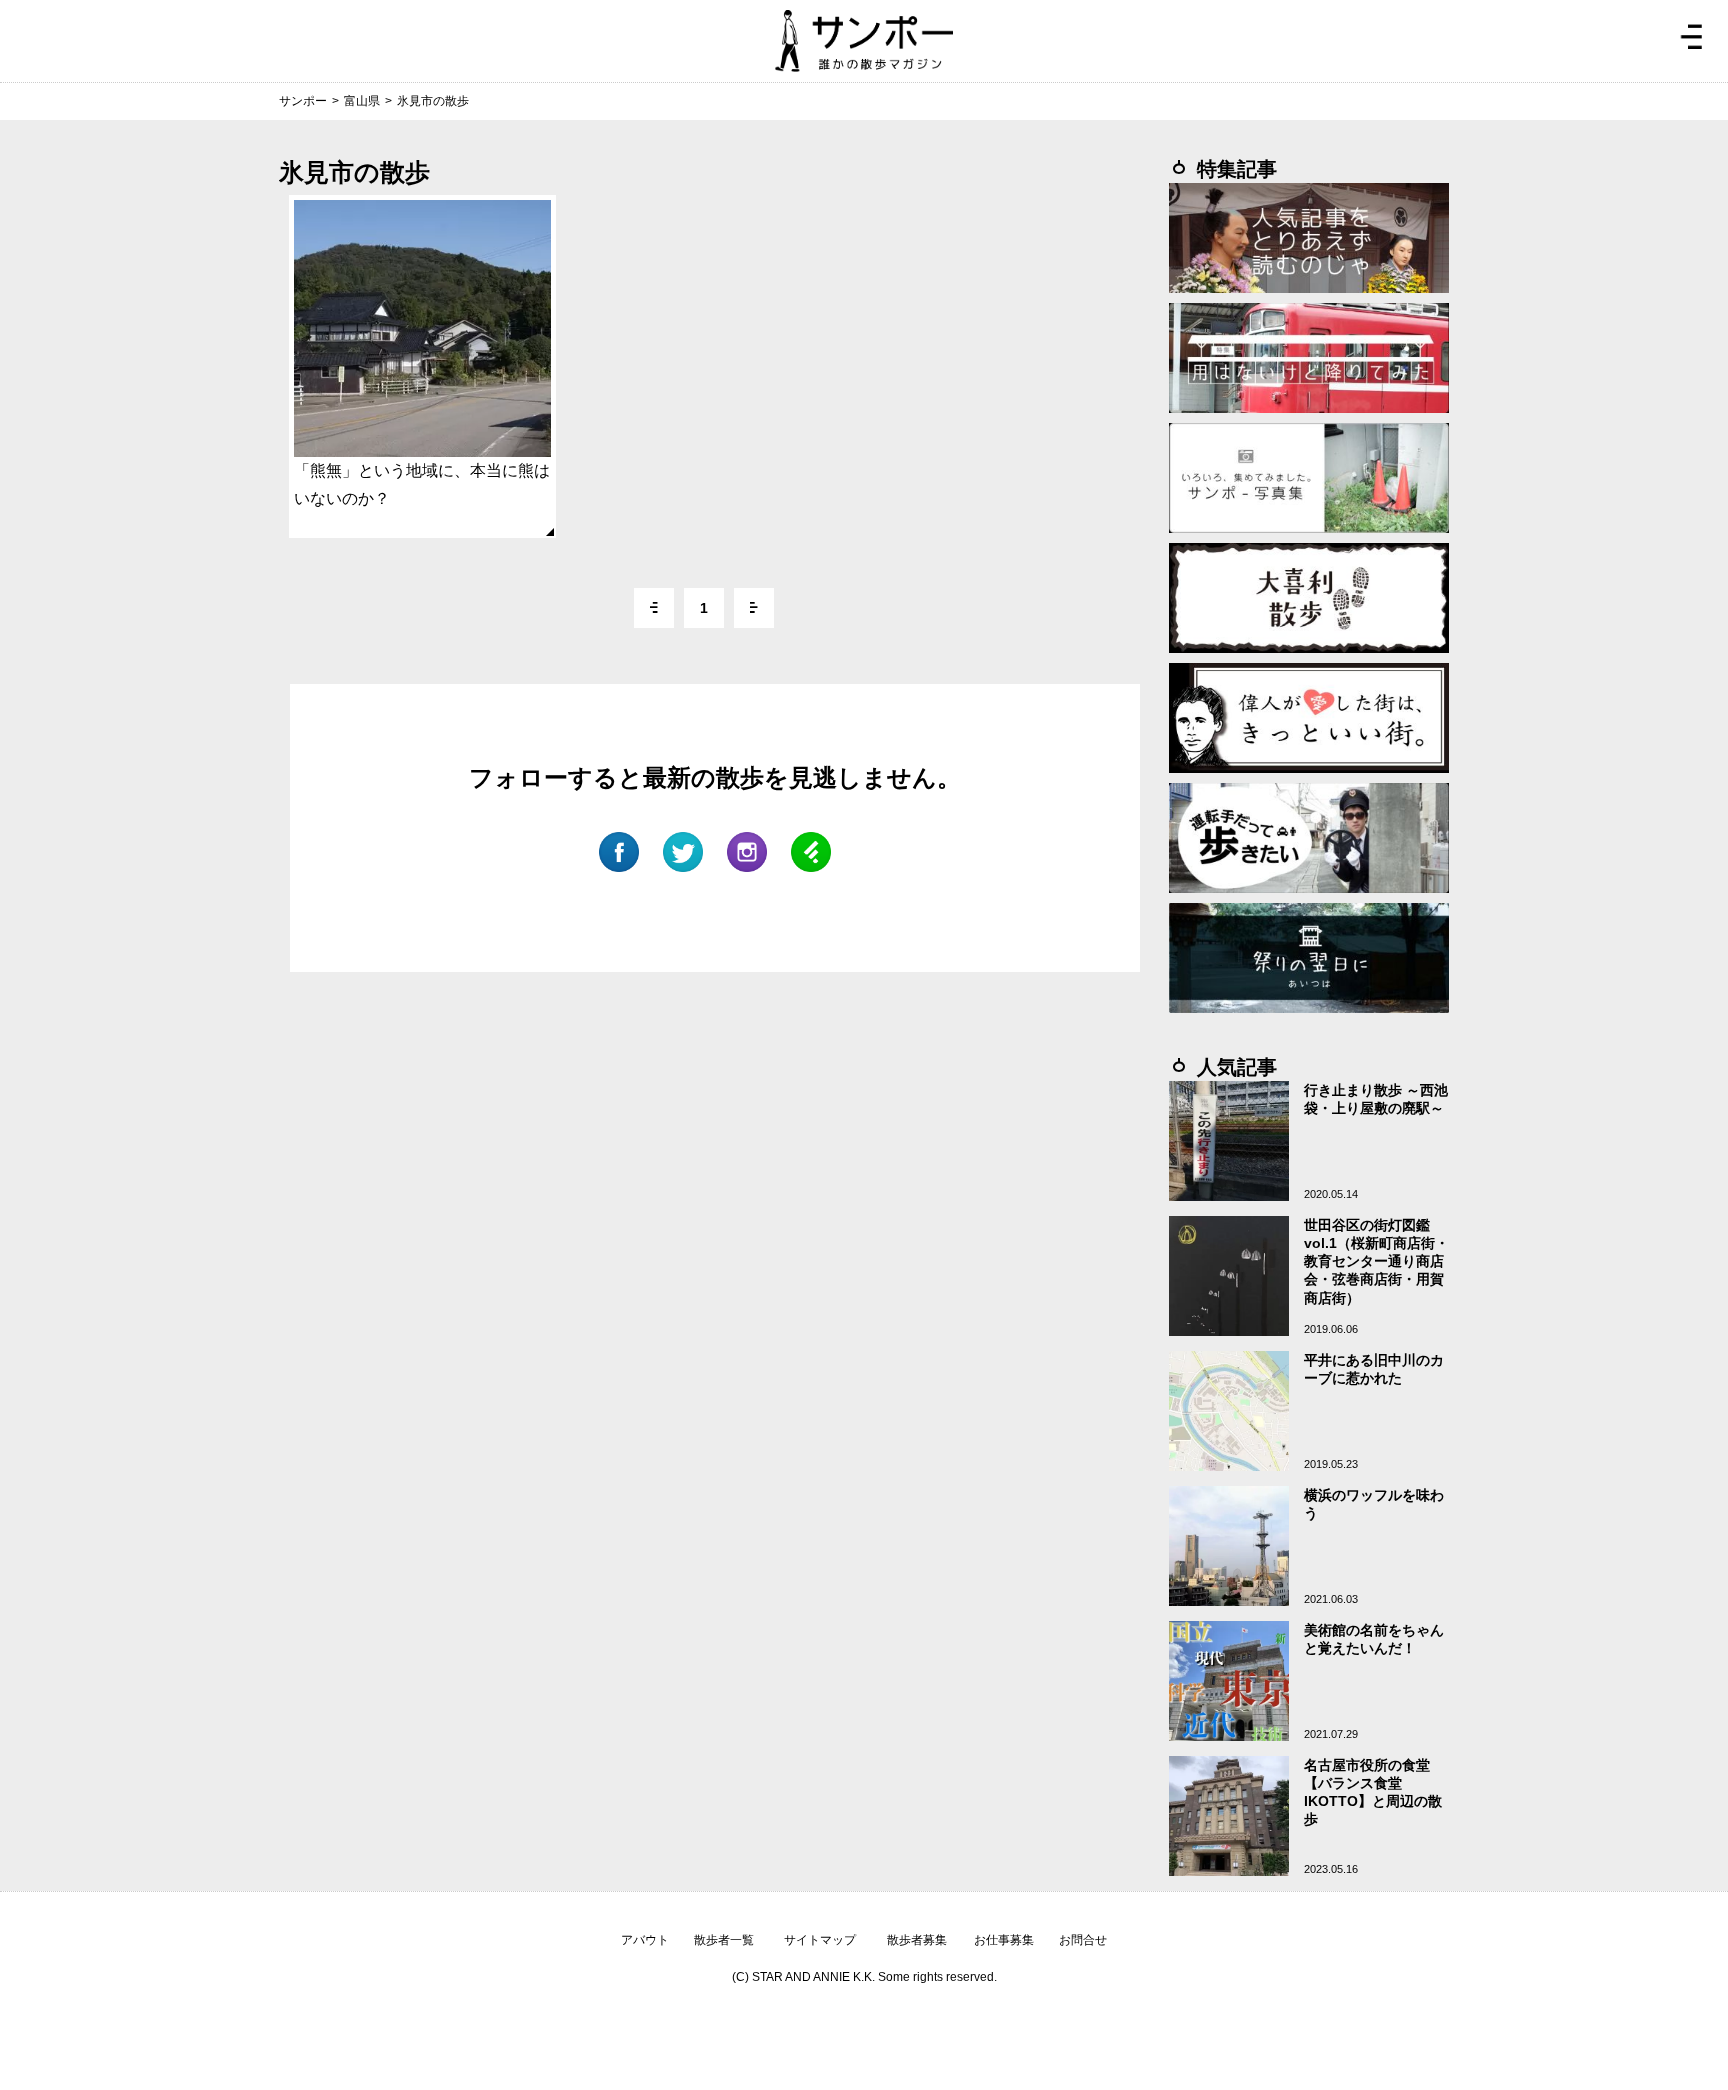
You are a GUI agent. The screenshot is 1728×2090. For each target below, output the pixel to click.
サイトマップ (820, 1940)
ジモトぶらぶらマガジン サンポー (864, 41)
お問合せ (1083, 1940)
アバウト (645, 1940)
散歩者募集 (917, 1940)
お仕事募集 (1004, 1940)
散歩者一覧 (724, 1940)
